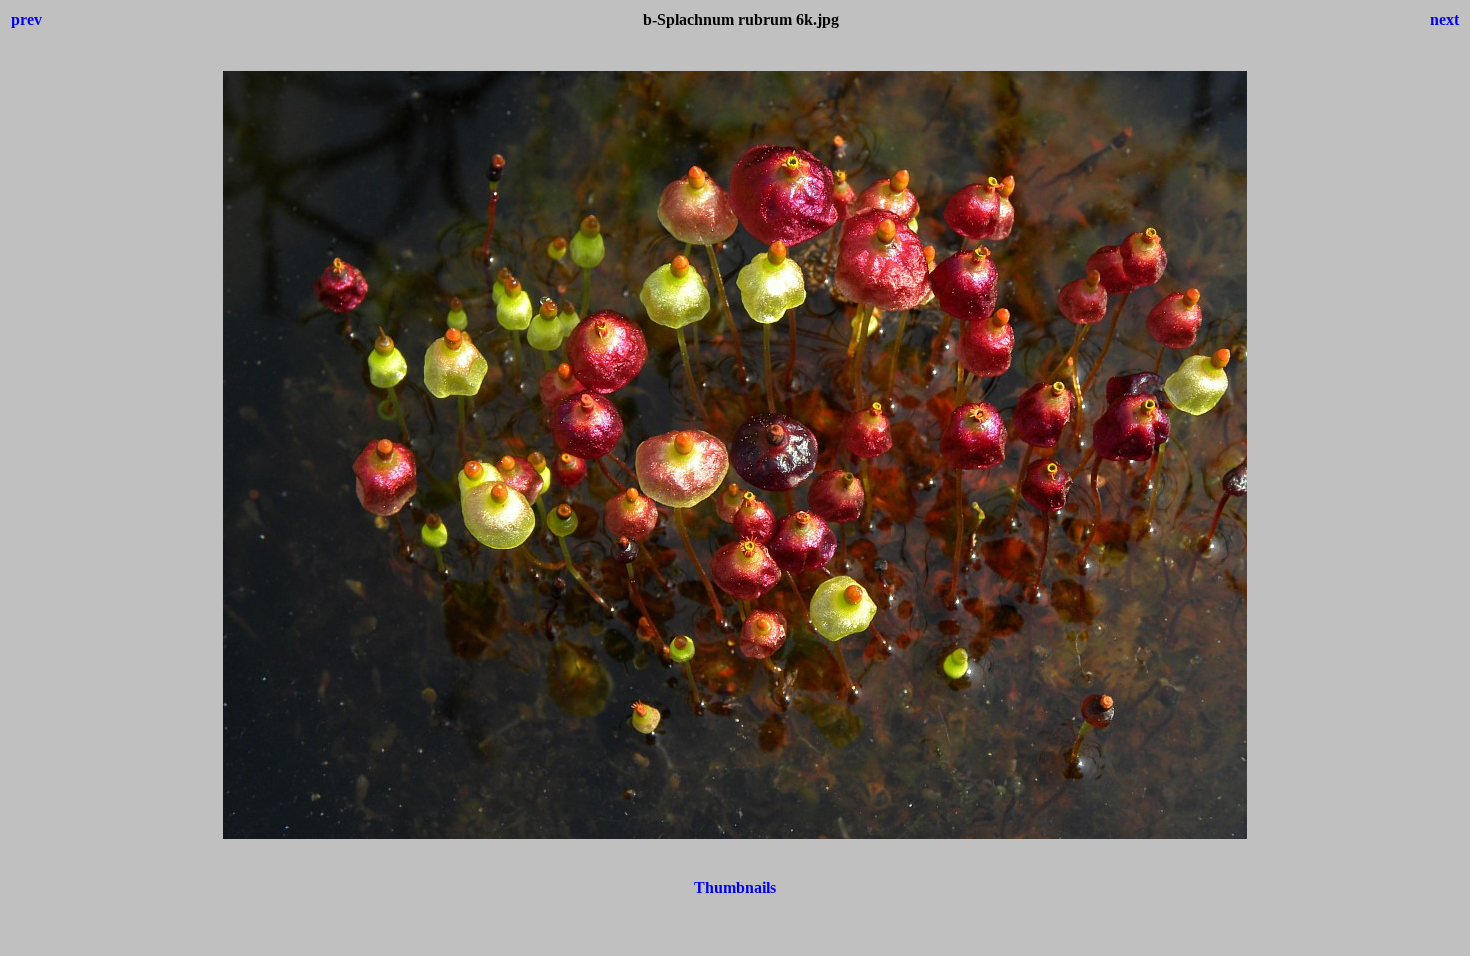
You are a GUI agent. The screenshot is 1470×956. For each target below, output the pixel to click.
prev (26, 19)
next (1444, 19)
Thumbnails (735, 887)
